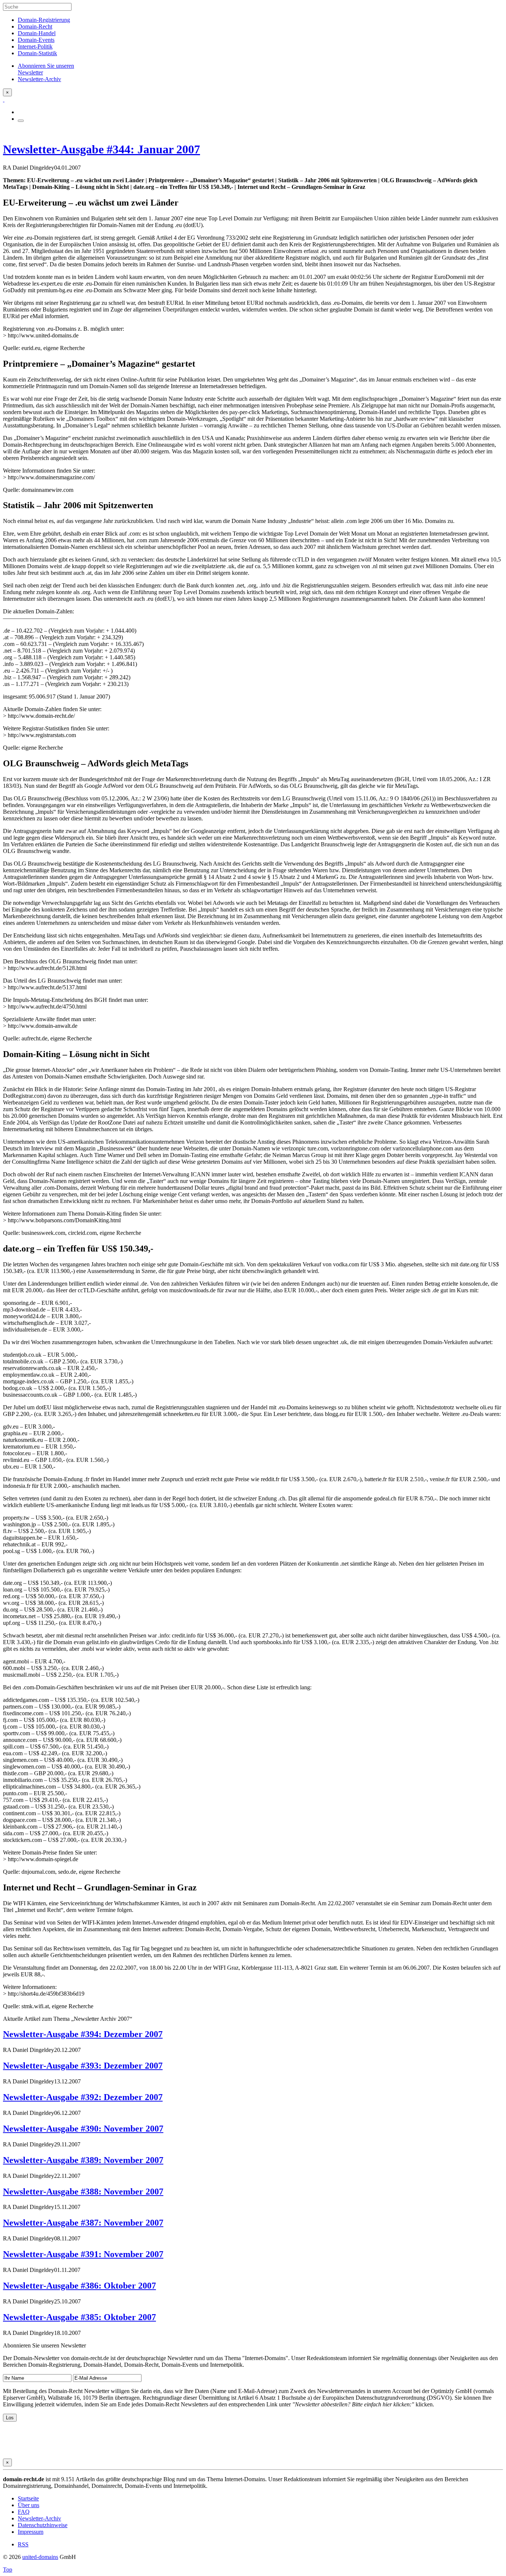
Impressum (31, 2532)
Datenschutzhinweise (43, 2525)
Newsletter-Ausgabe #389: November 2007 (83, 2160)
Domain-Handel (37, 33)
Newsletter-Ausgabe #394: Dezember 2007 (83, 2034)
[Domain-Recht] (4, 99)
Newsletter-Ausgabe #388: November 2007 (83, 2192)
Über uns (29, 2505)
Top (8, 2570)
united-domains (40, 2557)
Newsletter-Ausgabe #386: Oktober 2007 (79, 2286)
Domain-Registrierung (44, 20)
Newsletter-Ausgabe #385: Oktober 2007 (79, 2317)
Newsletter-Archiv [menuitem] (39, 79)
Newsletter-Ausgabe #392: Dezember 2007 (83, 2097)
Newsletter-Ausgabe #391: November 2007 (83, 2254)
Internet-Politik (35, 46)
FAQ (24, 2512)
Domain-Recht (35, 26)
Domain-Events (36, 40)
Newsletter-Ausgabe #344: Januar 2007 (101, 149)
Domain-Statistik (37, 53)
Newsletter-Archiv (39, 2518)
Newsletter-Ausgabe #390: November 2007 (83, 2129)
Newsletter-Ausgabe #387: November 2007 (83, 2223)
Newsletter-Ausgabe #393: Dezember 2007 (83, 2066)
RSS (23, 2544)
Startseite (28, 2498)
